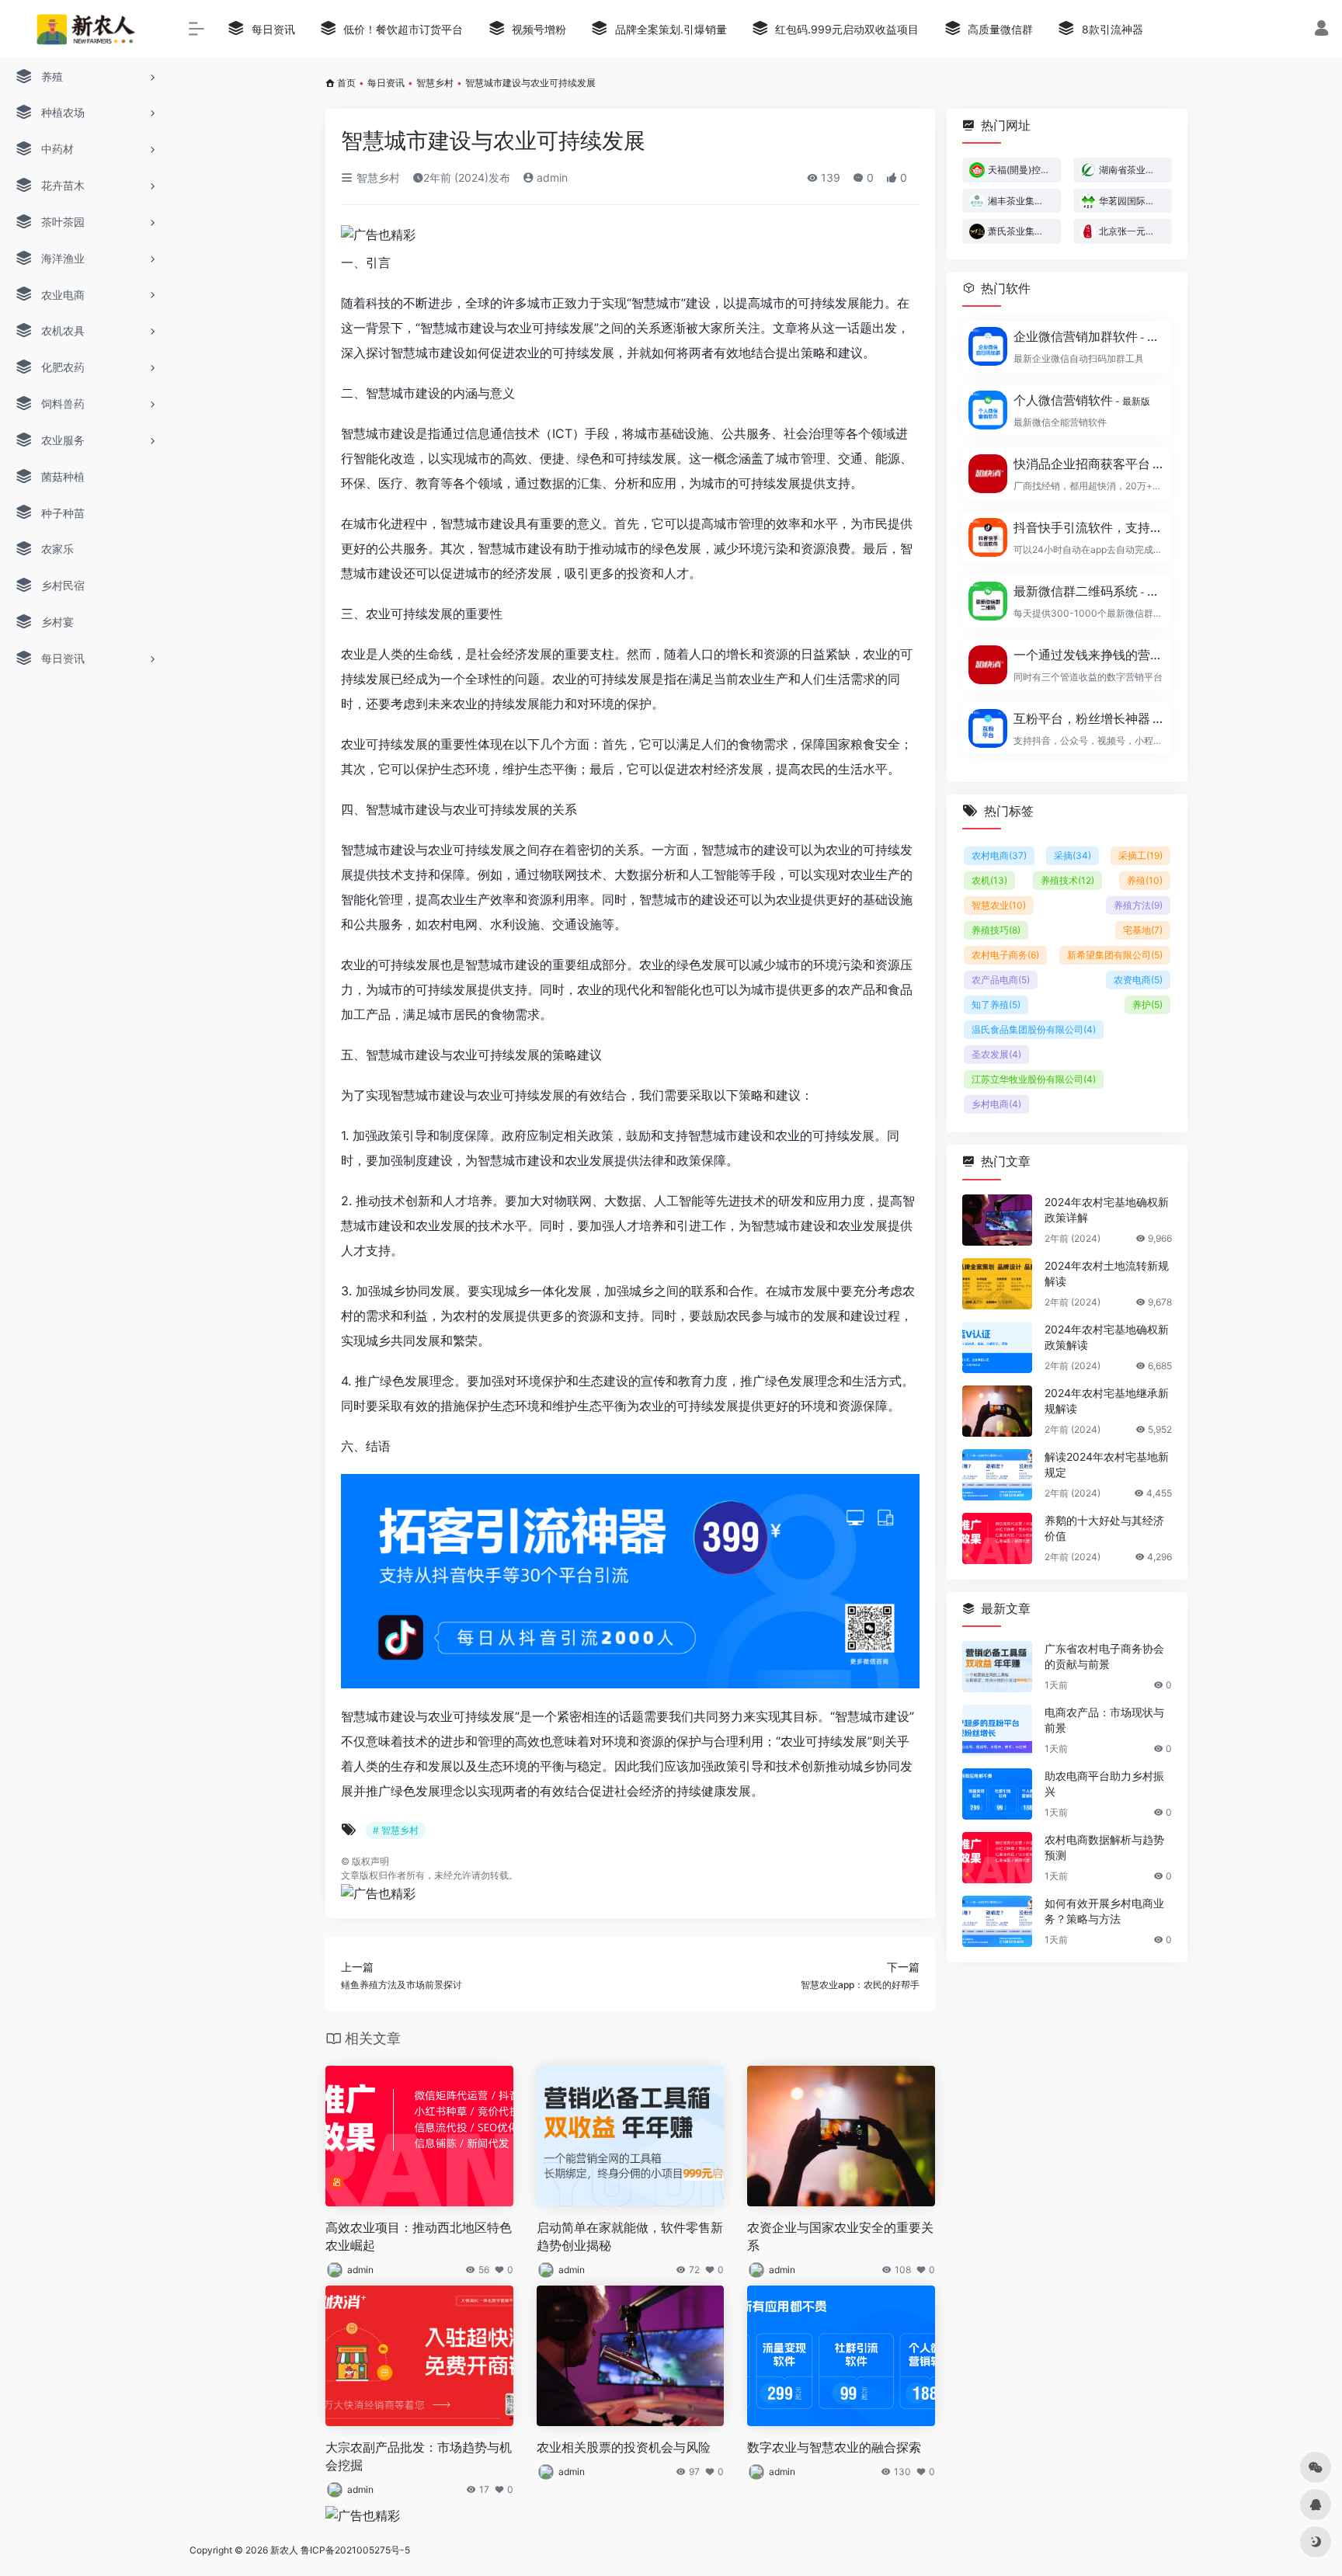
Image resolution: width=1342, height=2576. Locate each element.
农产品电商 (1001, 980)
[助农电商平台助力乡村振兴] (997, 1794)
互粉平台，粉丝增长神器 (1088, 718)
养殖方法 (1138, 905)
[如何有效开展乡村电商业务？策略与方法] (997, 1921)
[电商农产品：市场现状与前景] (997, 1730)
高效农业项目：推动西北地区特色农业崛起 (419, 2236)
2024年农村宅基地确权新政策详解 (1107, 1210)
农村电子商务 (1005, 955)
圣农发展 (996, 1054)
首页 (346, 83)
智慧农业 (999, 905)
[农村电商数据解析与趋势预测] (997, 1858)
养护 (1147, 1005)
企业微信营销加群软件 (1088, 336)
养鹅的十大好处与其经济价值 (1104, 1528)
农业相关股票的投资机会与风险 (624, 2447)
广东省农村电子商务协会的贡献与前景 (1104, 1656)
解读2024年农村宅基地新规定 (1107, 1464)
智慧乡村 (435, 83)
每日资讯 (386, 83)
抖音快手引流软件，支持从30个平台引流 (1088, 527)
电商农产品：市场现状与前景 (1104, 1720)
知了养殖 (996, 1005)
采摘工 (1140, 855)
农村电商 (999, 855)
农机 (989, 880)
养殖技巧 (996, 930)
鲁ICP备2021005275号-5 (355, 2550)
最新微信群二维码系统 (1088, 591)
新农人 (284, 2550)
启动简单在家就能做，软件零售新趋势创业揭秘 (630, 2236)
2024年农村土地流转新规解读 (1107, 1273)
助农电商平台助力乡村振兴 (1104, 1783)
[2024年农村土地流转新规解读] (997, 1284)
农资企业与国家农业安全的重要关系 (840, 2236)
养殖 (1145, 880)
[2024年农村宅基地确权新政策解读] (997, 1347)
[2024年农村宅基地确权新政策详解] (997, 1220)
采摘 (1073, 855)
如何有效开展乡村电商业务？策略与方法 (1104, 1911)
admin (551, 177)
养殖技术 (1067, 880)
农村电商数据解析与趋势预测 (1104, 1847)
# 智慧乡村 (396, 1830)
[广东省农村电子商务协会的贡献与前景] (997, 1667)
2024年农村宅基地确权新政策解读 (1107, 1337)
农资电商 (1138, 980)
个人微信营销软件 (1082, 400)
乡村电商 (996, 1104)
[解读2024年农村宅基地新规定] (997, 1475)
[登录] (1321, 30)
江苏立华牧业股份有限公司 (1034, 1079)
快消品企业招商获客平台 (1088, 464)
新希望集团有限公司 (1115, 955)
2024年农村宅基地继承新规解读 (1107, 1401)
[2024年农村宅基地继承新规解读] (997, 1411)
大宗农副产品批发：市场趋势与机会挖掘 (419, 2456)
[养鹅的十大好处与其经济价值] (997, 1538)
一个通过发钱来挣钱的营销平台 (1088, 655)
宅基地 (1143, 930)
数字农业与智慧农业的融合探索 (834, 2447)
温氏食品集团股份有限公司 (1034, 1029)
